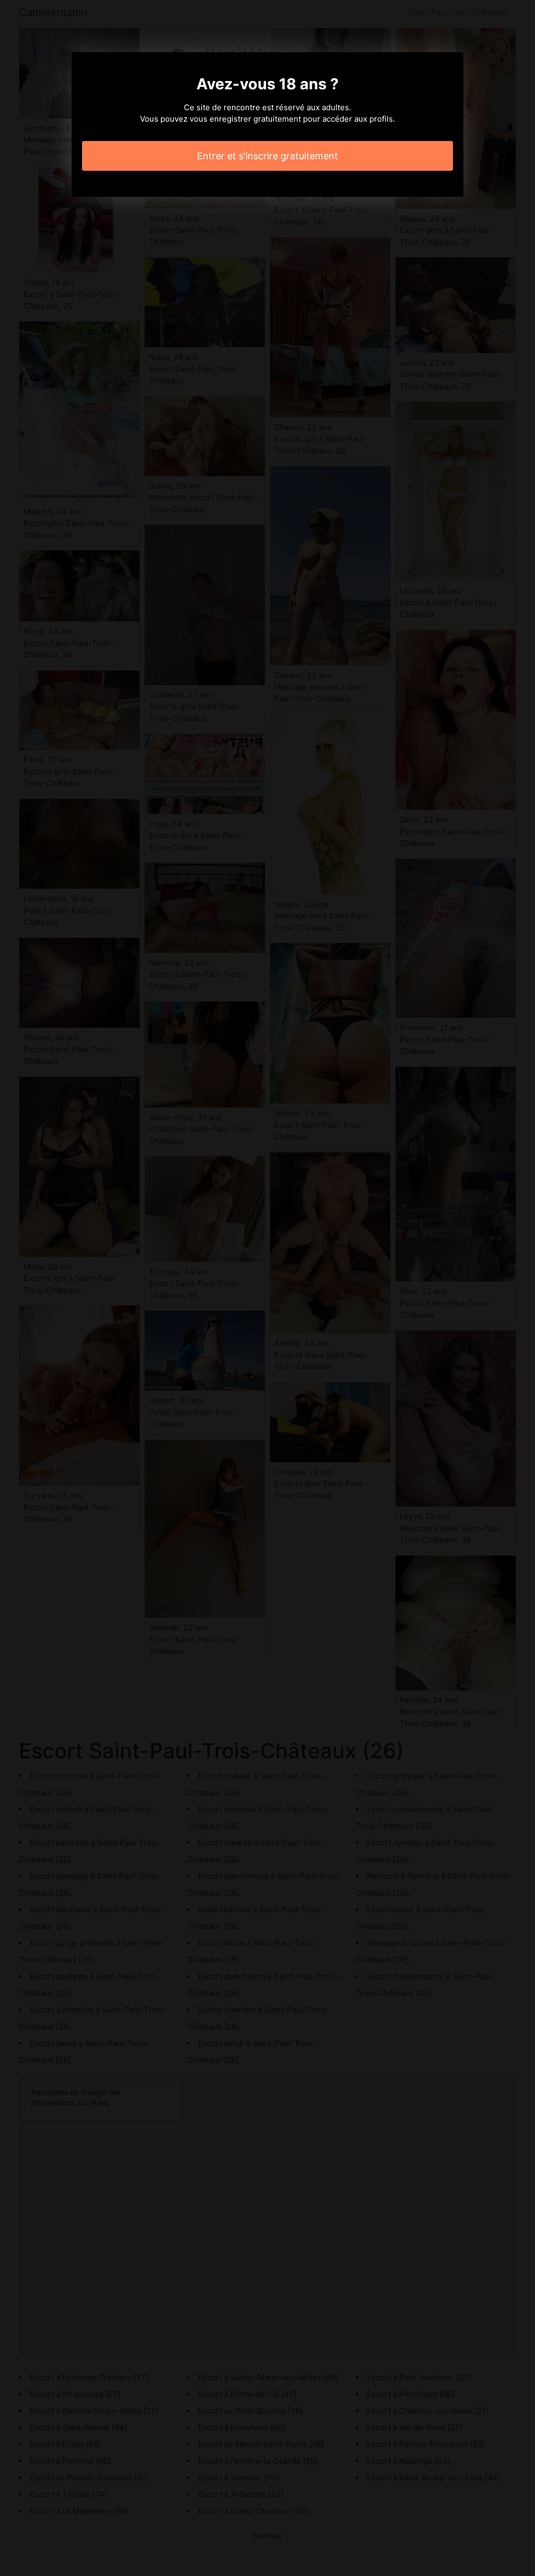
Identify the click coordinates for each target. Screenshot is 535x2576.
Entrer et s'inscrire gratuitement (267, 156)
